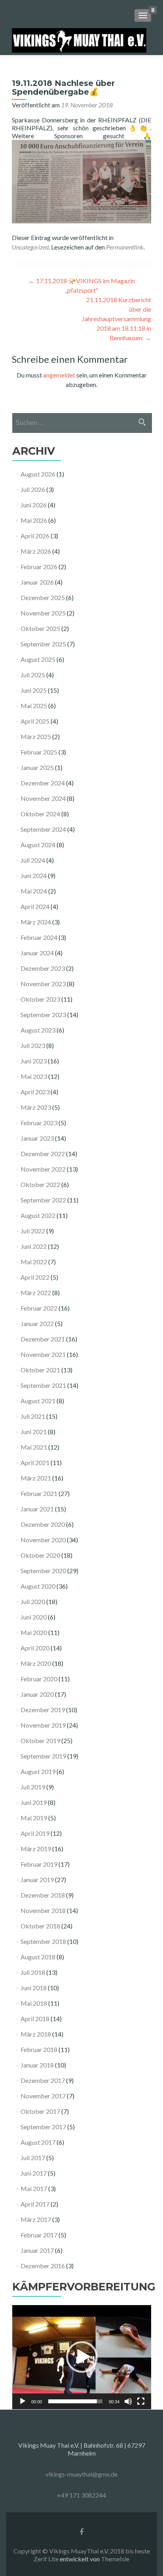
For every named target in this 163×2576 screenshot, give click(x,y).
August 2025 (38, 659)
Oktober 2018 (40, 1926)
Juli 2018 (33, 1972)
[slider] (75, 2401)
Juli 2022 (33, 1231)
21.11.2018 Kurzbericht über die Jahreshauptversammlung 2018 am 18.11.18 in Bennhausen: (117, 319)
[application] (82, 2357)
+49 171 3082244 (81, 2495)
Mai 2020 (34, 1632)
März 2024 (36, 922)
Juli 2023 (33, 1045)
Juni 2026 (34, 505)
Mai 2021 (34, 1447)
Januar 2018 (37, 2065)
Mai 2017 (34, 2188)
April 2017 (35, 2204)
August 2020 (38, 1586)
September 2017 (43, 2127)
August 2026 (38, 474)
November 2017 (43, 2096)
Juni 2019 (34, 1802)
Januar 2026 (37, 582)
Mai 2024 (34, 891)
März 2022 (36, 1293)
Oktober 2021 (40, 1370)
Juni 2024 (34, 875)
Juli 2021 (33, 1416)
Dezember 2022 (43, 1154)
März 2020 (36, 1663)
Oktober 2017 (40, 2111)
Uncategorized (30, 247)
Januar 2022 (37, 1323)
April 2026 (35, 536)
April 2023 (35, 1092)
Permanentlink (125, 247)
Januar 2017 (37, 2250)
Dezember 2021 (43, 1339)
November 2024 (43, 798)
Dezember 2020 (43, 1524)
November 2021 (43, 1354)
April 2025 (35, 721)
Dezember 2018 (43, 1895)
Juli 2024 (33, 860)
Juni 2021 (34, 1432)
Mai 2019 (34, 1818)
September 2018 (43, 1941)
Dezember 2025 (43, 597)
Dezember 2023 (43, 968)
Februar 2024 (39, 937)
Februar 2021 (39, 1493)
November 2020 (43, 1540)
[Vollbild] (141, 2401)
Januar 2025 (37, 767)
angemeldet (59, 375)
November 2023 (43, 984)
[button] (82, 2357)
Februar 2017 (39, 2235)
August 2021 (38, 1401)
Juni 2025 (34, 690)
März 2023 (36, 1107)
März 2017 (36, 2219)
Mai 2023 (34, 1076)
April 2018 (35, 2019)
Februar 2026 (39, 567)
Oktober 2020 (40, 1555)
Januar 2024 (37, 953)
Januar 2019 (37, 1880)
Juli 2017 (33, 2158)
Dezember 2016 (43, 2266)
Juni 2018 (34, 1988)
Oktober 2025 (40, 628)
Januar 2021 (37, 1509)
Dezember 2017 (43, 2080)
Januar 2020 (37, 1694)
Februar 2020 (39, 1679)
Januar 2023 (37, 1138)
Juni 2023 (34, 1061)
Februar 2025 (39, 752)
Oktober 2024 (40, 814)
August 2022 (38, 1215)
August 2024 (38, 845)
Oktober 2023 (40, 999)
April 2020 (35, 1648)
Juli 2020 (33, 1601)
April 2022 (35, 1277)
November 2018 (43, 1910)
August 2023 (38, 1030)
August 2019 (38, 1771)
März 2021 (36, 1478)
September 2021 (43, 1385)
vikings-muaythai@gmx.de (81, 2474)
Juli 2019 (33, 1787)
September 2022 (43, 1200)
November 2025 (43, 613)
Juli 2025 (33, 675)
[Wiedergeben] (23, 2401)
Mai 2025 (34, 706)
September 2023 (43, 1015)
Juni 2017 (34, 2173)
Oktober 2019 (40, 1741)
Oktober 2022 (40, 1184)
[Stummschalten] (128, 2401)
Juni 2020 (34, 1617)
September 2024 (43, 829)
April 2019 (35, 1833)
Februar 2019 (39, 1864)
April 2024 (35, 906)
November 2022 (43, 1169)
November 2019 (43, 1725)
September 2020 (43, 1571)
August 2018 (38, 1957)
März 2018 (36, 2034)
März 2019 (36, 1849)
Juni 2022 (34, 1246)
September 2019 (43, 1756)
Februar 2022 (39, 1308)
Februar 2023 (39, 1123)
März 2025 (36, 736)
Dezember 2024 (43, 783)
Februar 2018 (39, 2049)
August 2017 (38, 2142)
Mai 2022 (34, 1262)
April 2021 (35, 1462)
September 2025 (43, 644)
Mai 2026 (34, 520)
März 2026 (36, 551)
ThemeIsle (115, 2559)
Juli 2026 (33, 489)
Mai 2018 (34, 2003)
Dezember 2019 (43, 1710)
